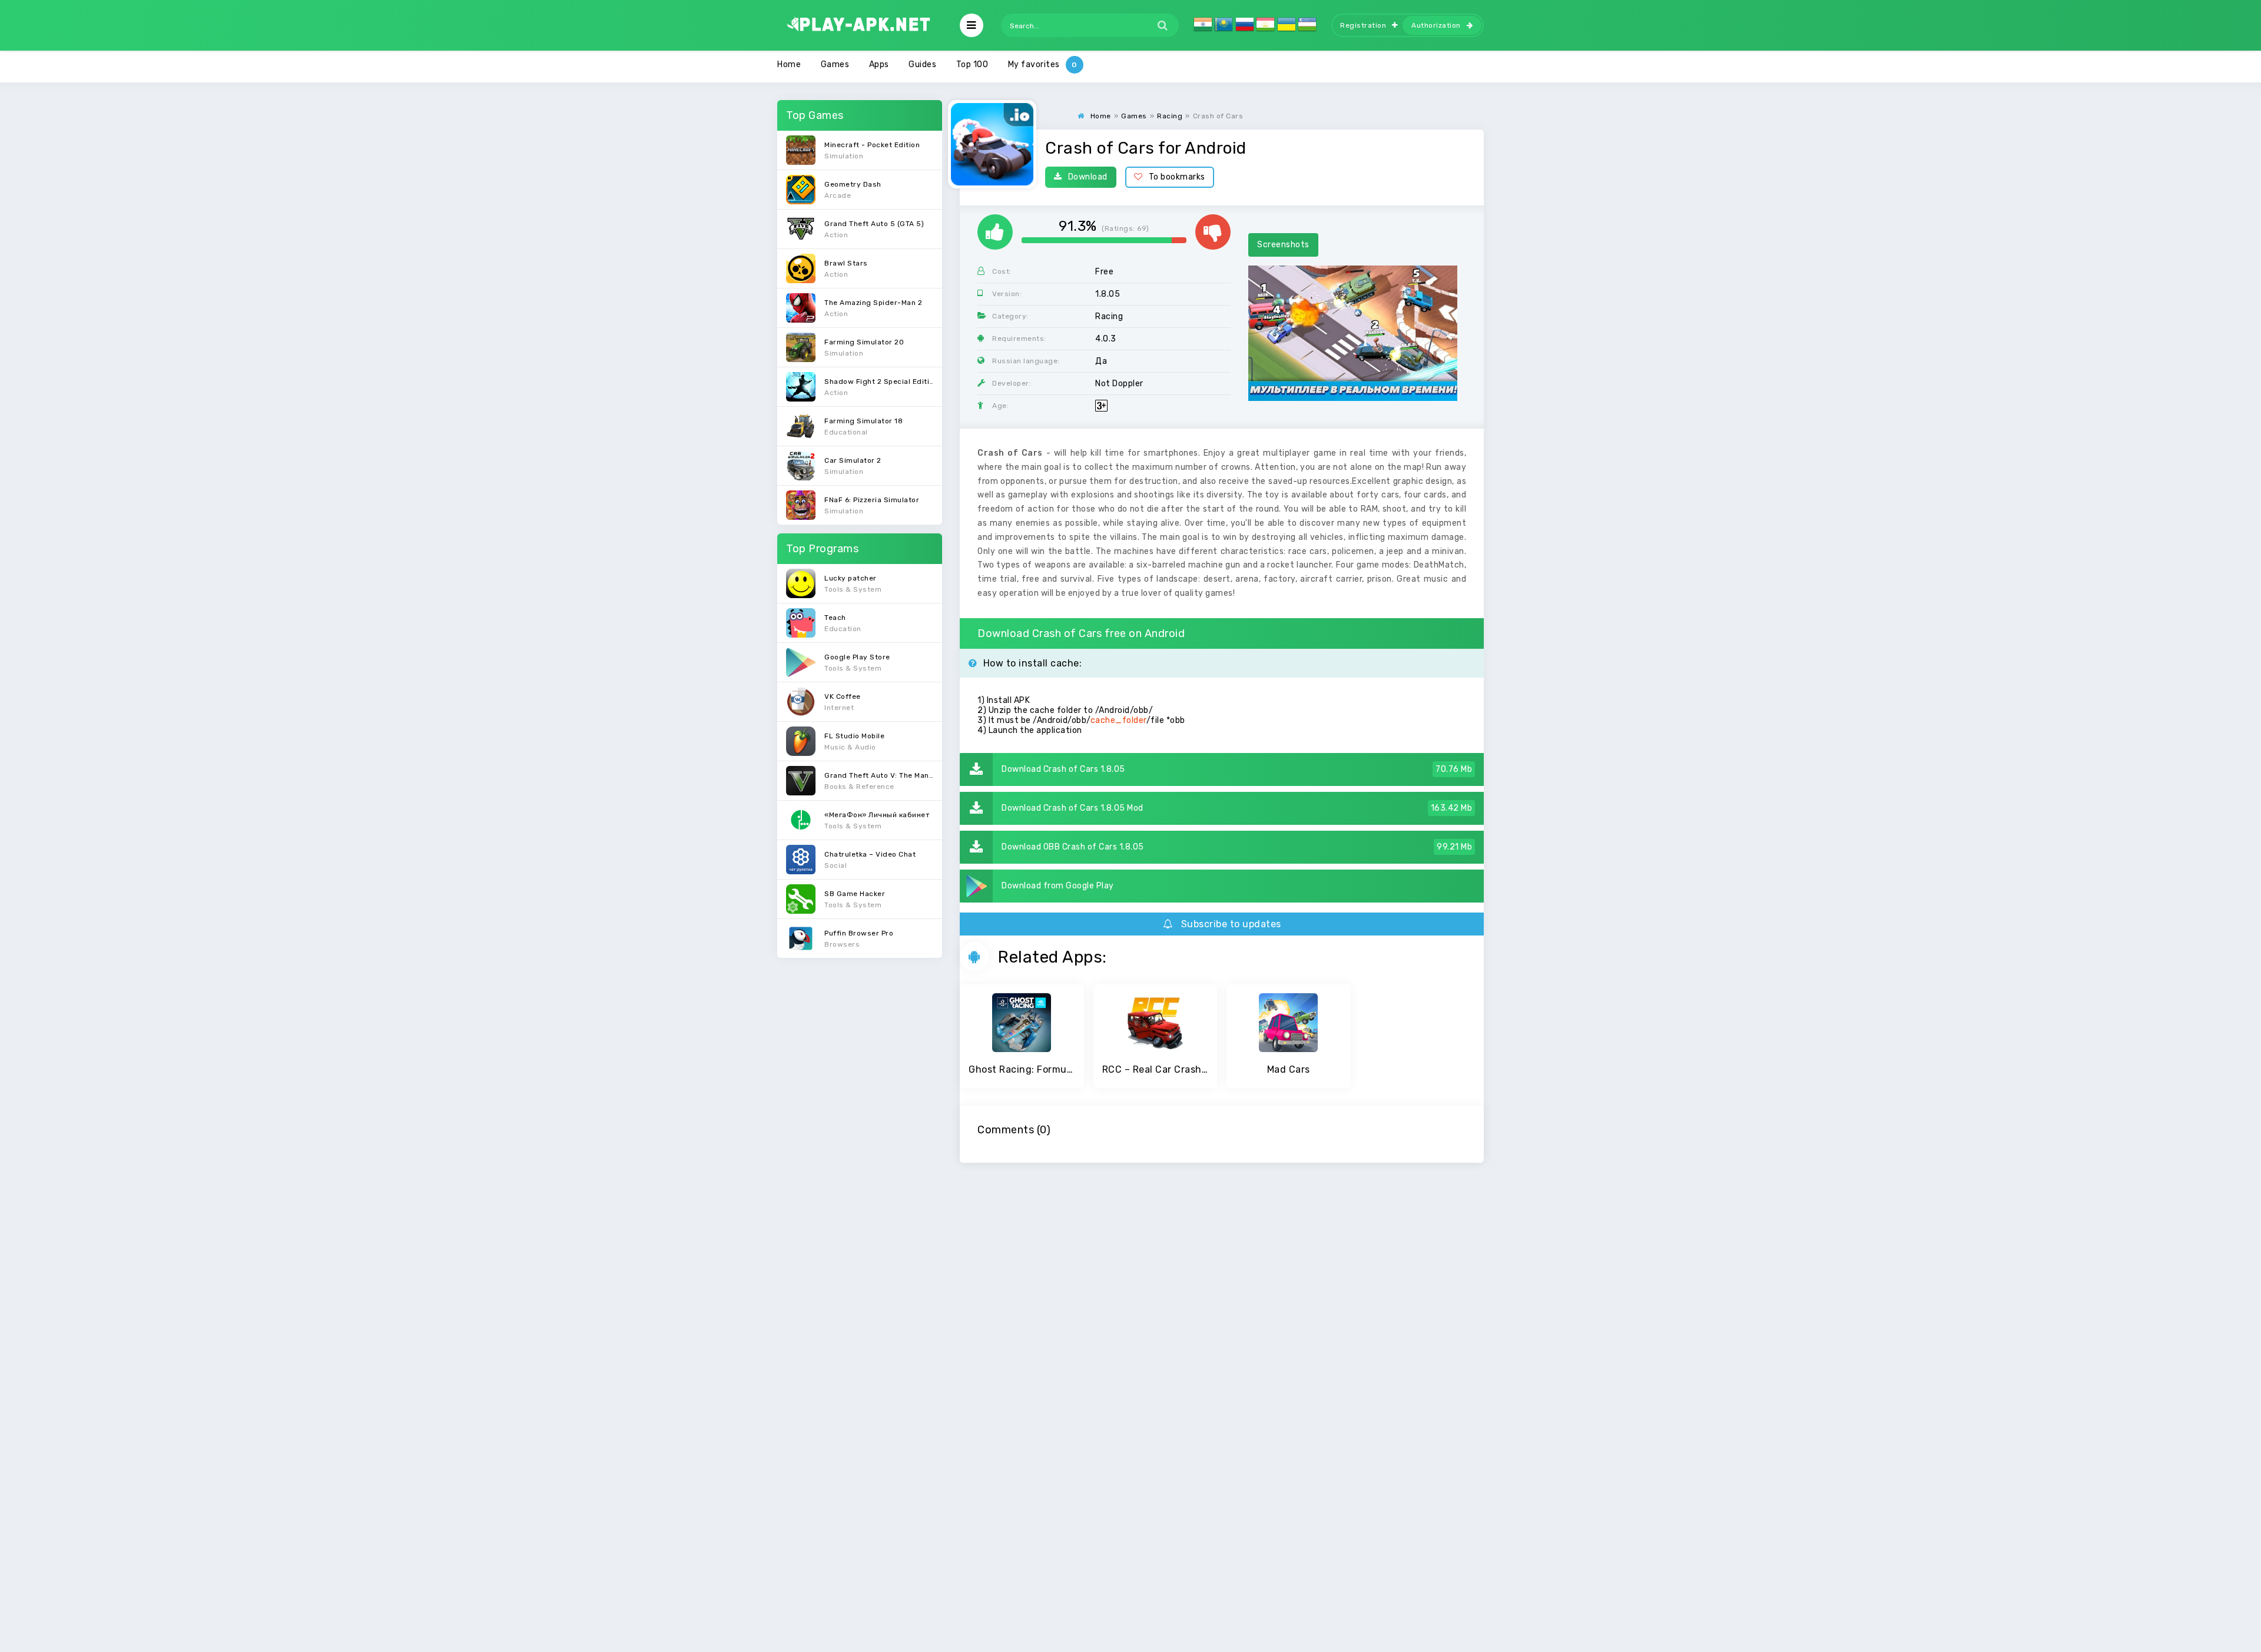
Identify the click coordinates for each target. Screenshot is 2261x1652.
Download (1088, 177)
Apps (879, 64)
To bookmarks (1177, 177)
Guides (922, 64)
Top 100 (972, 64)
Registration (1363, 25)
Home (789, 64)
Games (835, 64)
